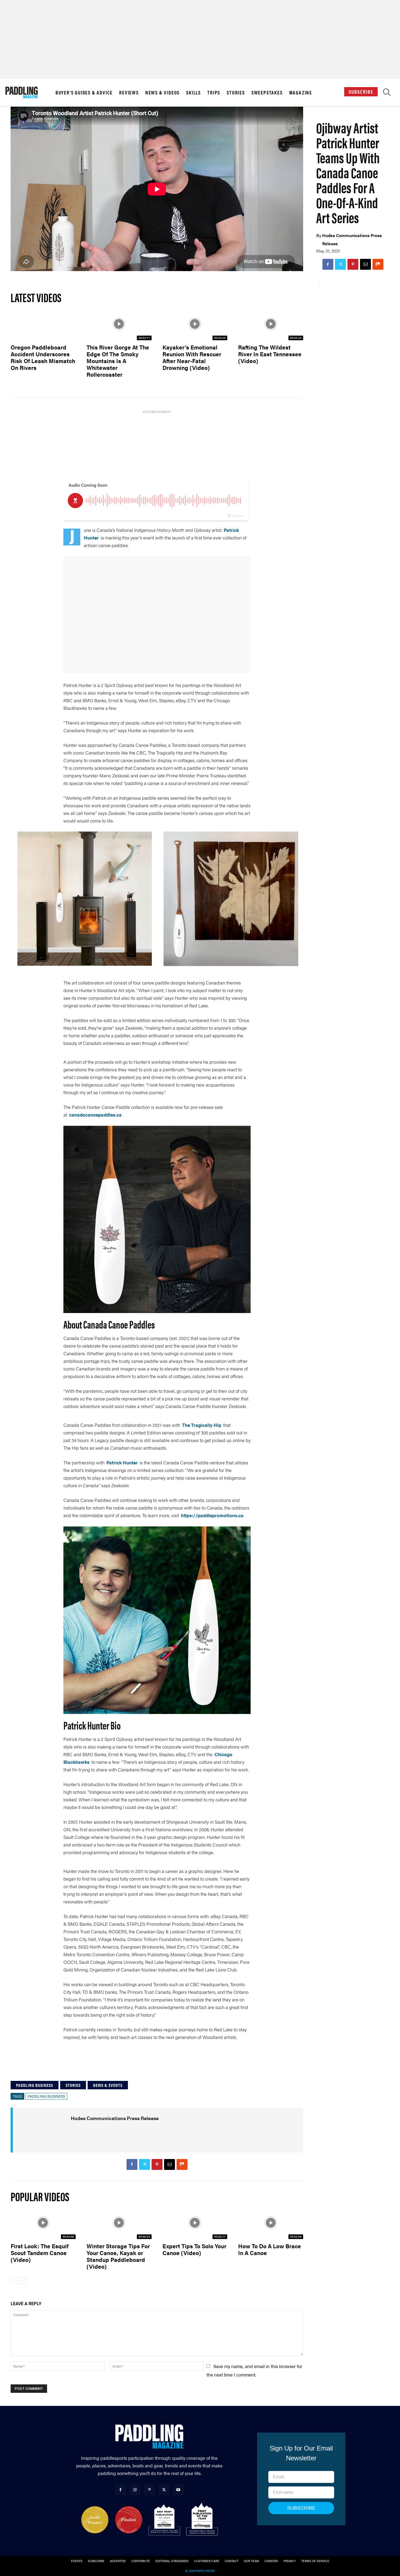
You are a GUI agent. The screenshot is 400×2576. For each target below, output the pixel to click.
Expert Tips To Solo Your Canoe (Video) (194, 2249)
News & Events (108, 2085)
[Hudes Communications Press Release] (49, 2130)
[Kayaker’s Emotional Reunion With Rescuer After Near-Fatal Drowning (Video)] (195, 324)
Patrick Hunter (122, 1462)
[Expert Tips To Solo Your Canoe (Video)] (195, 2223)
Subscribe (361, 92)
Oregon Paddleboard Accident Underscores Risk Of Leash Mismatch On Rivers (43, 357)
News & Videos (162, 93)
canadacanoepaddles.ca (95, 1115)
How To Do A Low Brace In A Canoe (270, 2249)
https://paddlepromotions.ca (212, 1515)
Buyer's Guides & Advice (84, 93)
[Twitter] (340, 264)
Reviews (129, 93)
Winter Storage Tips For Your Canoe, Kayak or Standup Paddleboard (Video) (118, 2256)
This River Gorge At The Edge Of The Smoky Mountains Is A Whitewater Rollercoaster (118, 361)
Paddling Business (35, 2085)
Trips (214, 93)
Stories (236, 93)
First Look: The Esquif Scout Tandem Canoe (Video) (40, 2253)
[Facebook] (328, 264)
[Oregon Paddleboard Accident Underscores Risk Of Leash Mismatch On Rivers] (43, 324)
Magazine (301, 93)
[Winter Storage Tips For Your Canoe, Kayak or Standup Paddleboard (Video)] (119, 2223)
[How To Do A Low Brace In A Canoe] (271, 2223)
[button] (387, 93)
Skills (193, 93)
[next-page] (23, 2280)
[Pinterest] (353, 264)
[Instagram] (135, 2490)
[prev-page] (14, 2280)
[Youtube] (178, 2490)
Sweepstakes (267, 93)
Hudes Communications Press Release (352, 239)
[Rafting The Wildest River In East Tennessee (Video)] (271, 324)
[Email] (365, 264)
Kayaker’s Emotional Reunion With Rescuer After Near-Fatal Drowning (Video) (192, 357)
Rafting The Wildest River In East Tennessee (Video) (270, 354)
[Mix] (378, 264)
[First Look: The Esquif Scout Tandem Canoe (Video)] (43, 2223)
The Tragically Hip (202, 1425)
